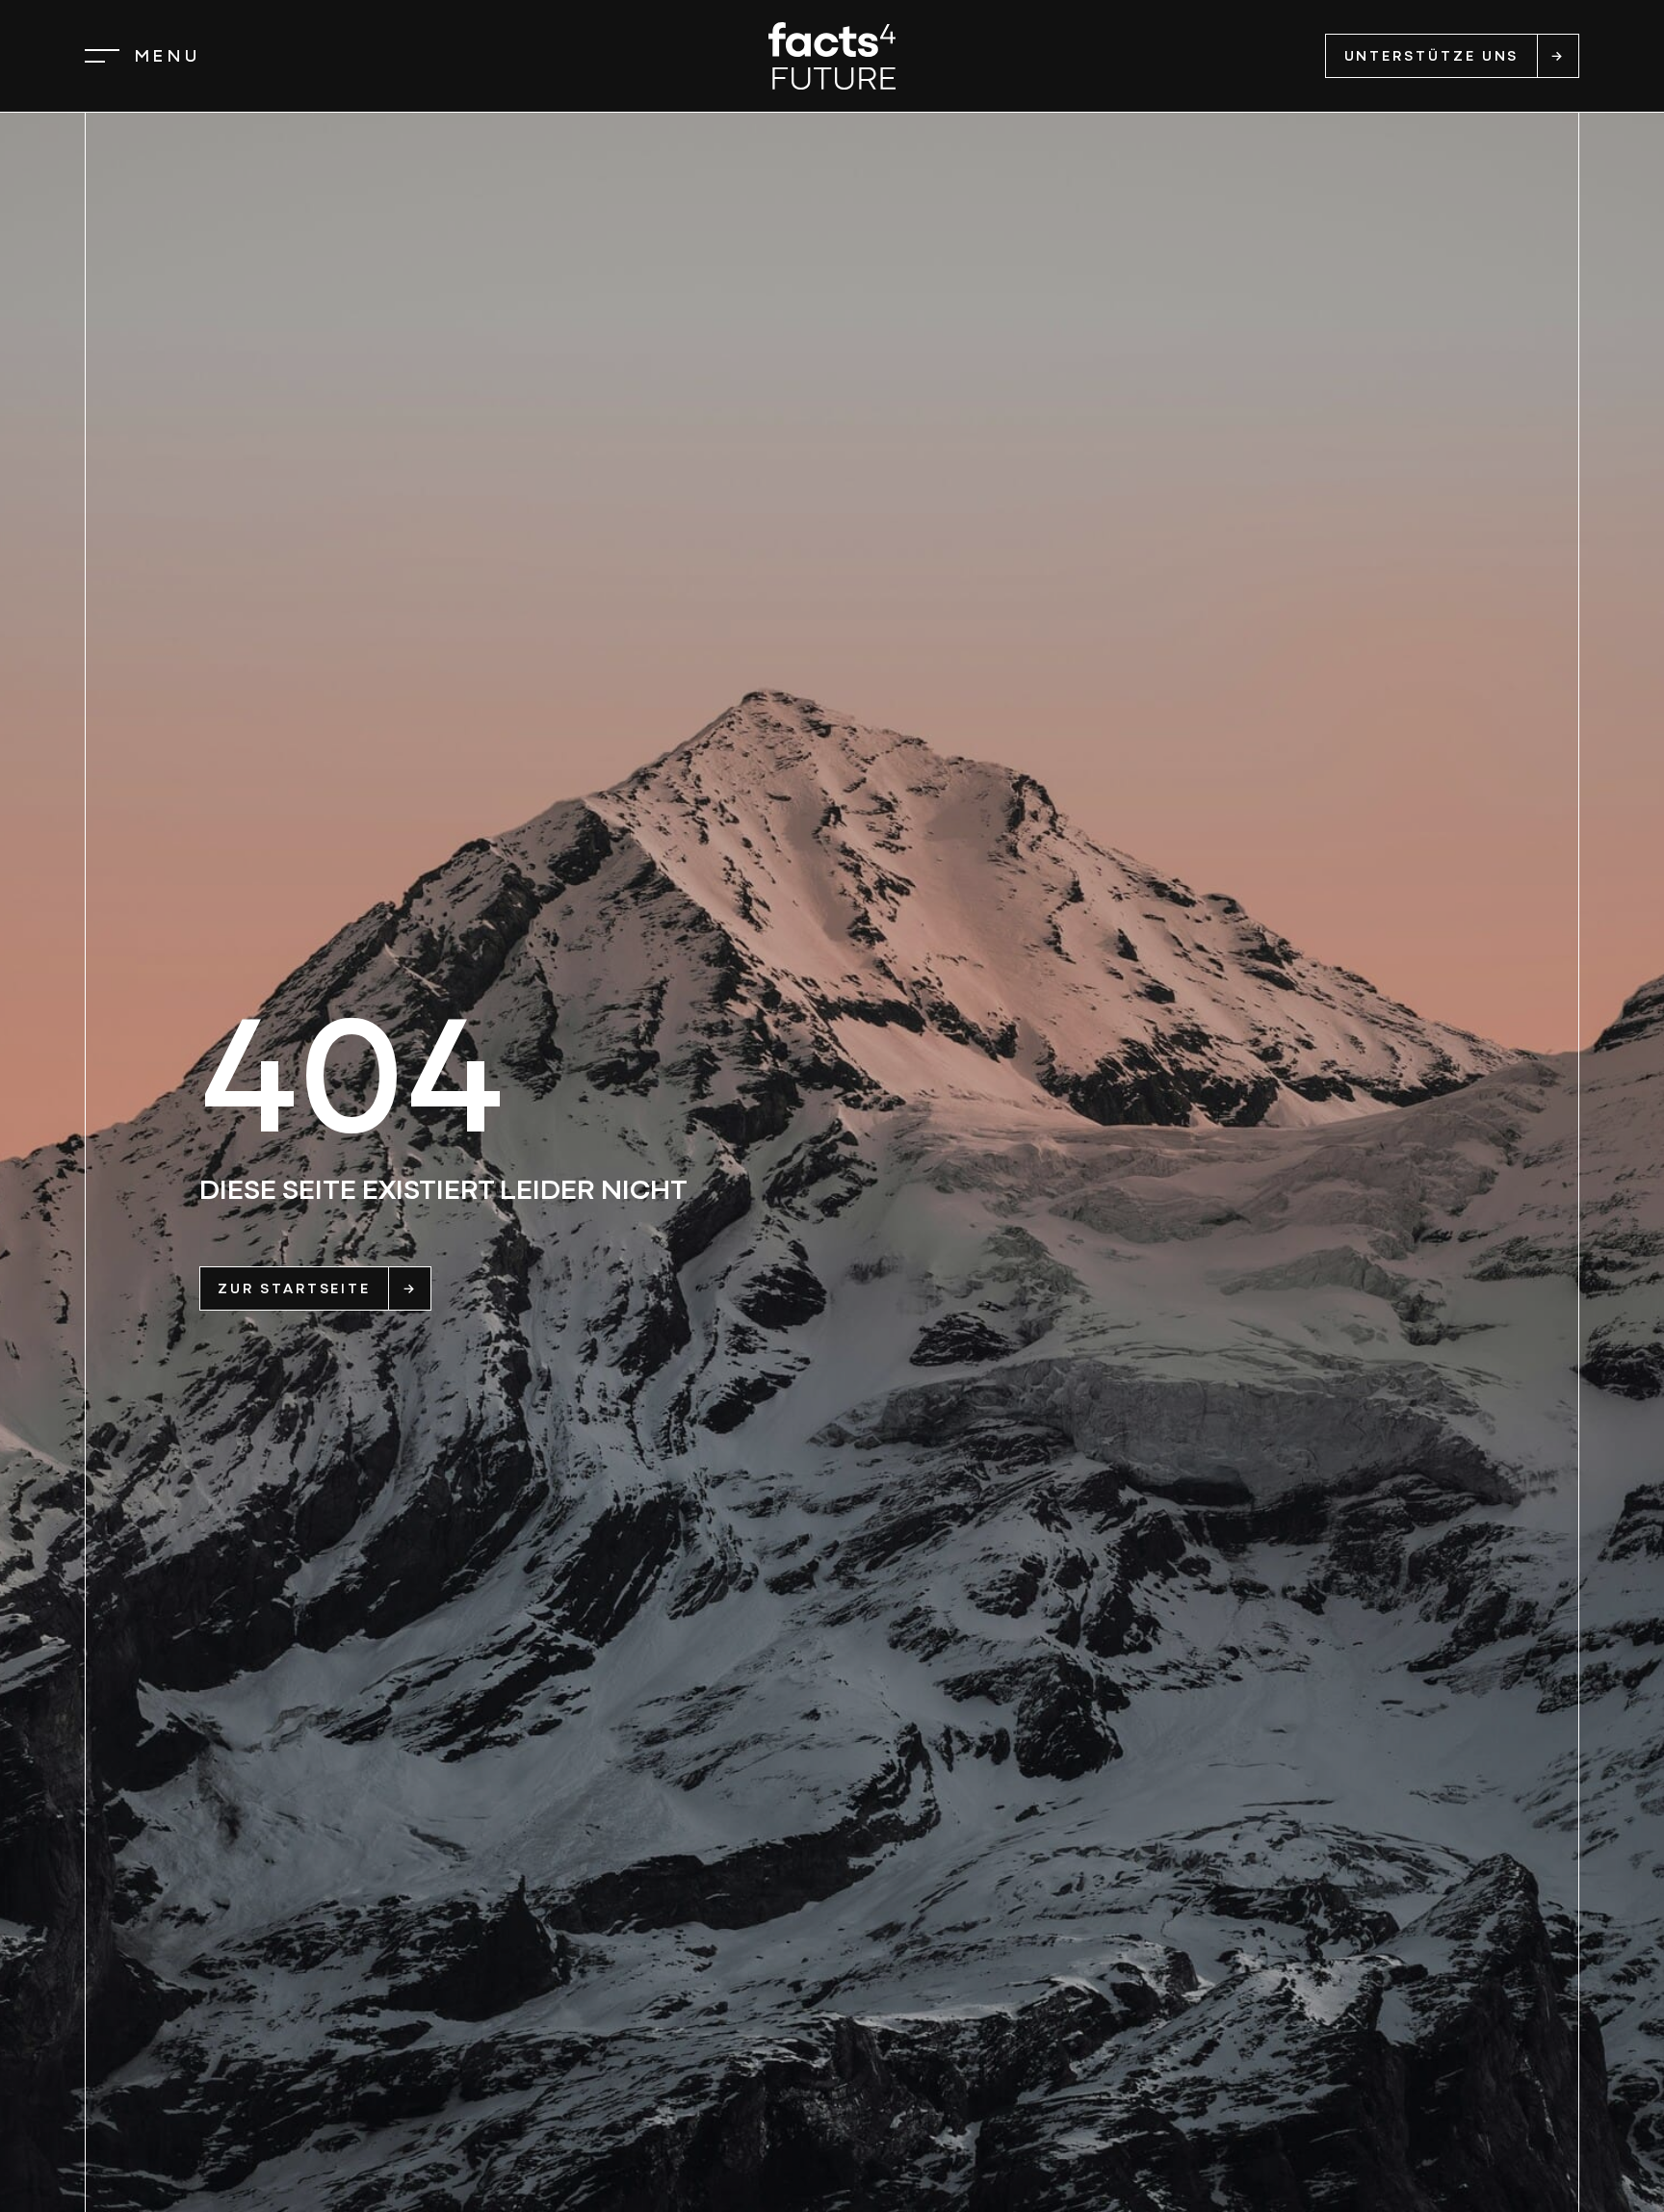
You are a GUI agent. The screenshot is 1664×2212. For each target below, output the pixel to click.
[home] (832, 56)
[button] (143, 56)
